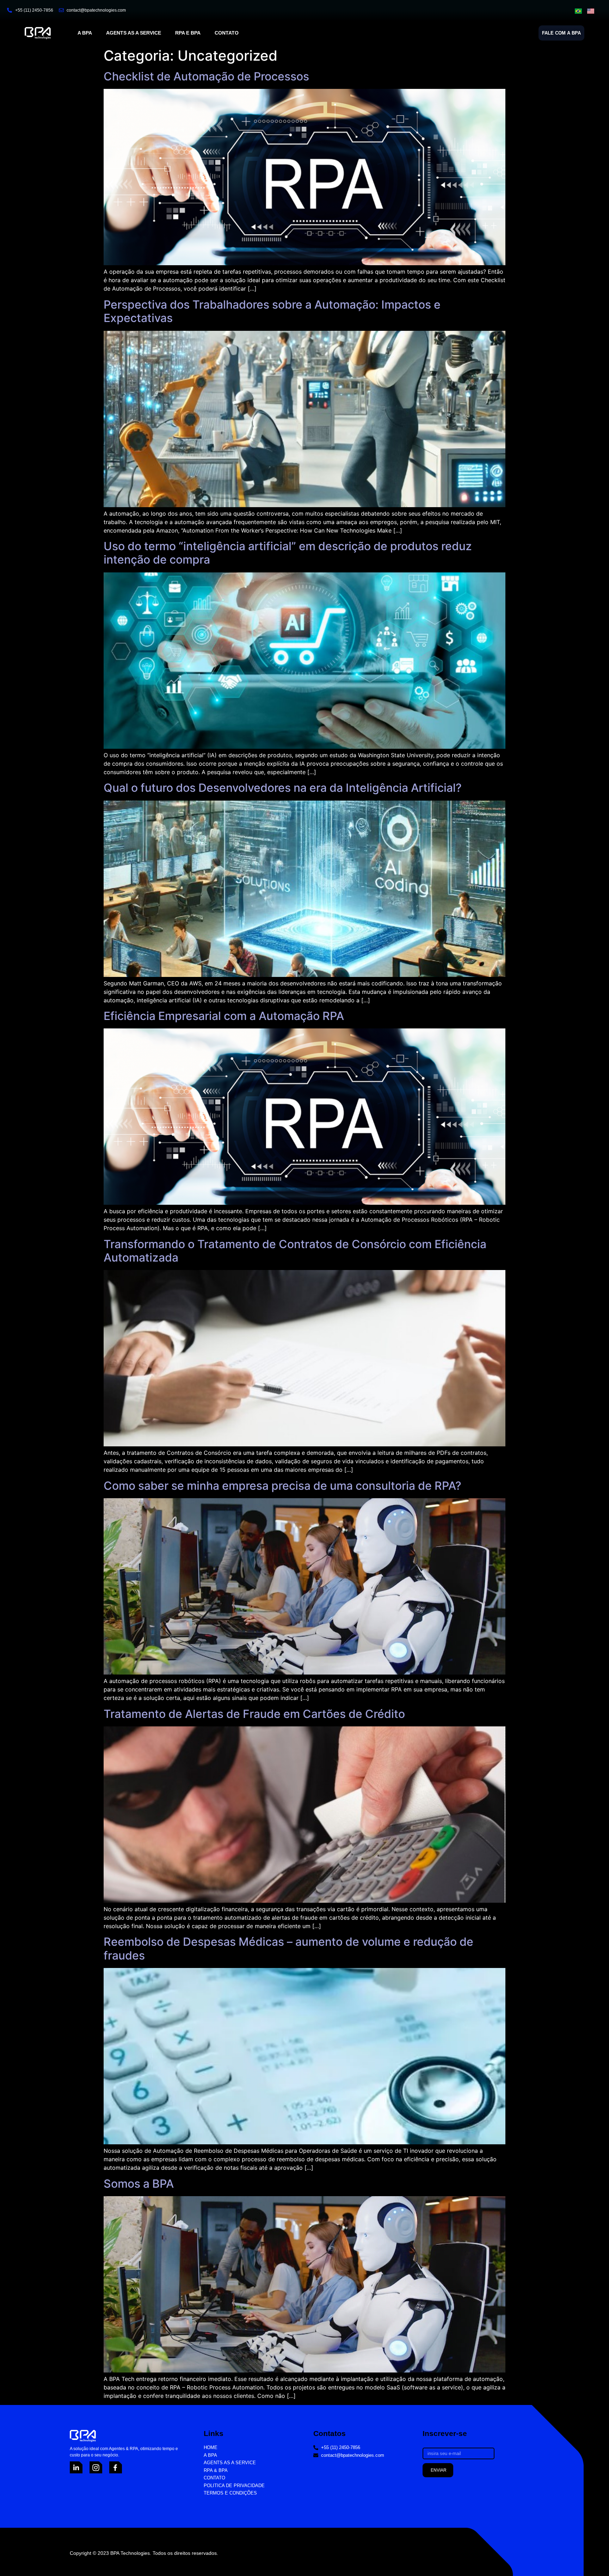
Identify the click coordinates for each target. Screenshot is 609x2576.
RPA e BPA (188, 33)
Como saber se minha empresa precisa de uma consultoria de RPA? (282, 1486)
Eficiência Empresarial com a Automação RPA (224, 1016)
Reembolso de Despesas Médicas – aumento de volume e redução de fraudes (288, 1948)
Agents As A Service (134, 33)
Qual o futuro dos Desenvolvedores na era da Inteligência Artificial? (283, 788)
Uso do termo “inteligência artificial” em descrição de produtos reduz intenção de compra (288, 553)
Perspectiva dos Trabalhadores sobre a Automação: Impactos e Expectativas (272, 311)
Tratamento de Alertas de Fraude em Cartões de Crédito (254, 1714)
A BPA (85, 33)
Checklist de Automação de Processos (206, 76)
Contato (227, 33)
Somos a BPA (139, 2184)
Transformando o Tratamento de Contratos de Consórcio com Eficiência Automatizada (295, 1251)
